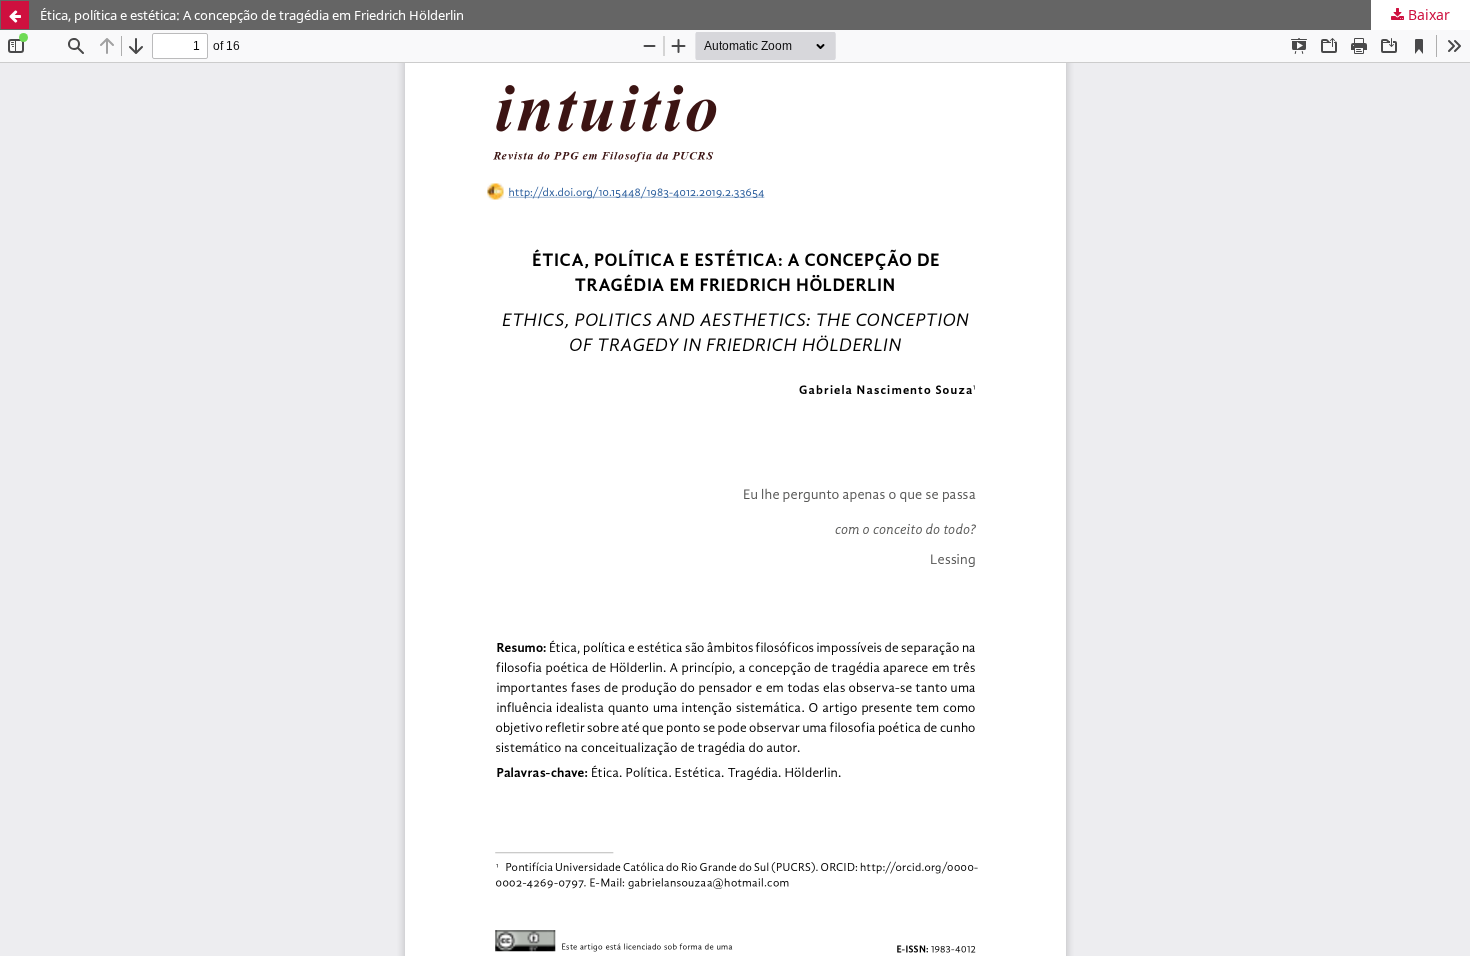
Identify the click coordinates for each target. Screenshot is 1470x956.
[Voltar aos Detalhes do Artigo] (15, 15)
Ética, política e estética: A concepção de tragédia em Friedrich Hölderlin (252, 15)
